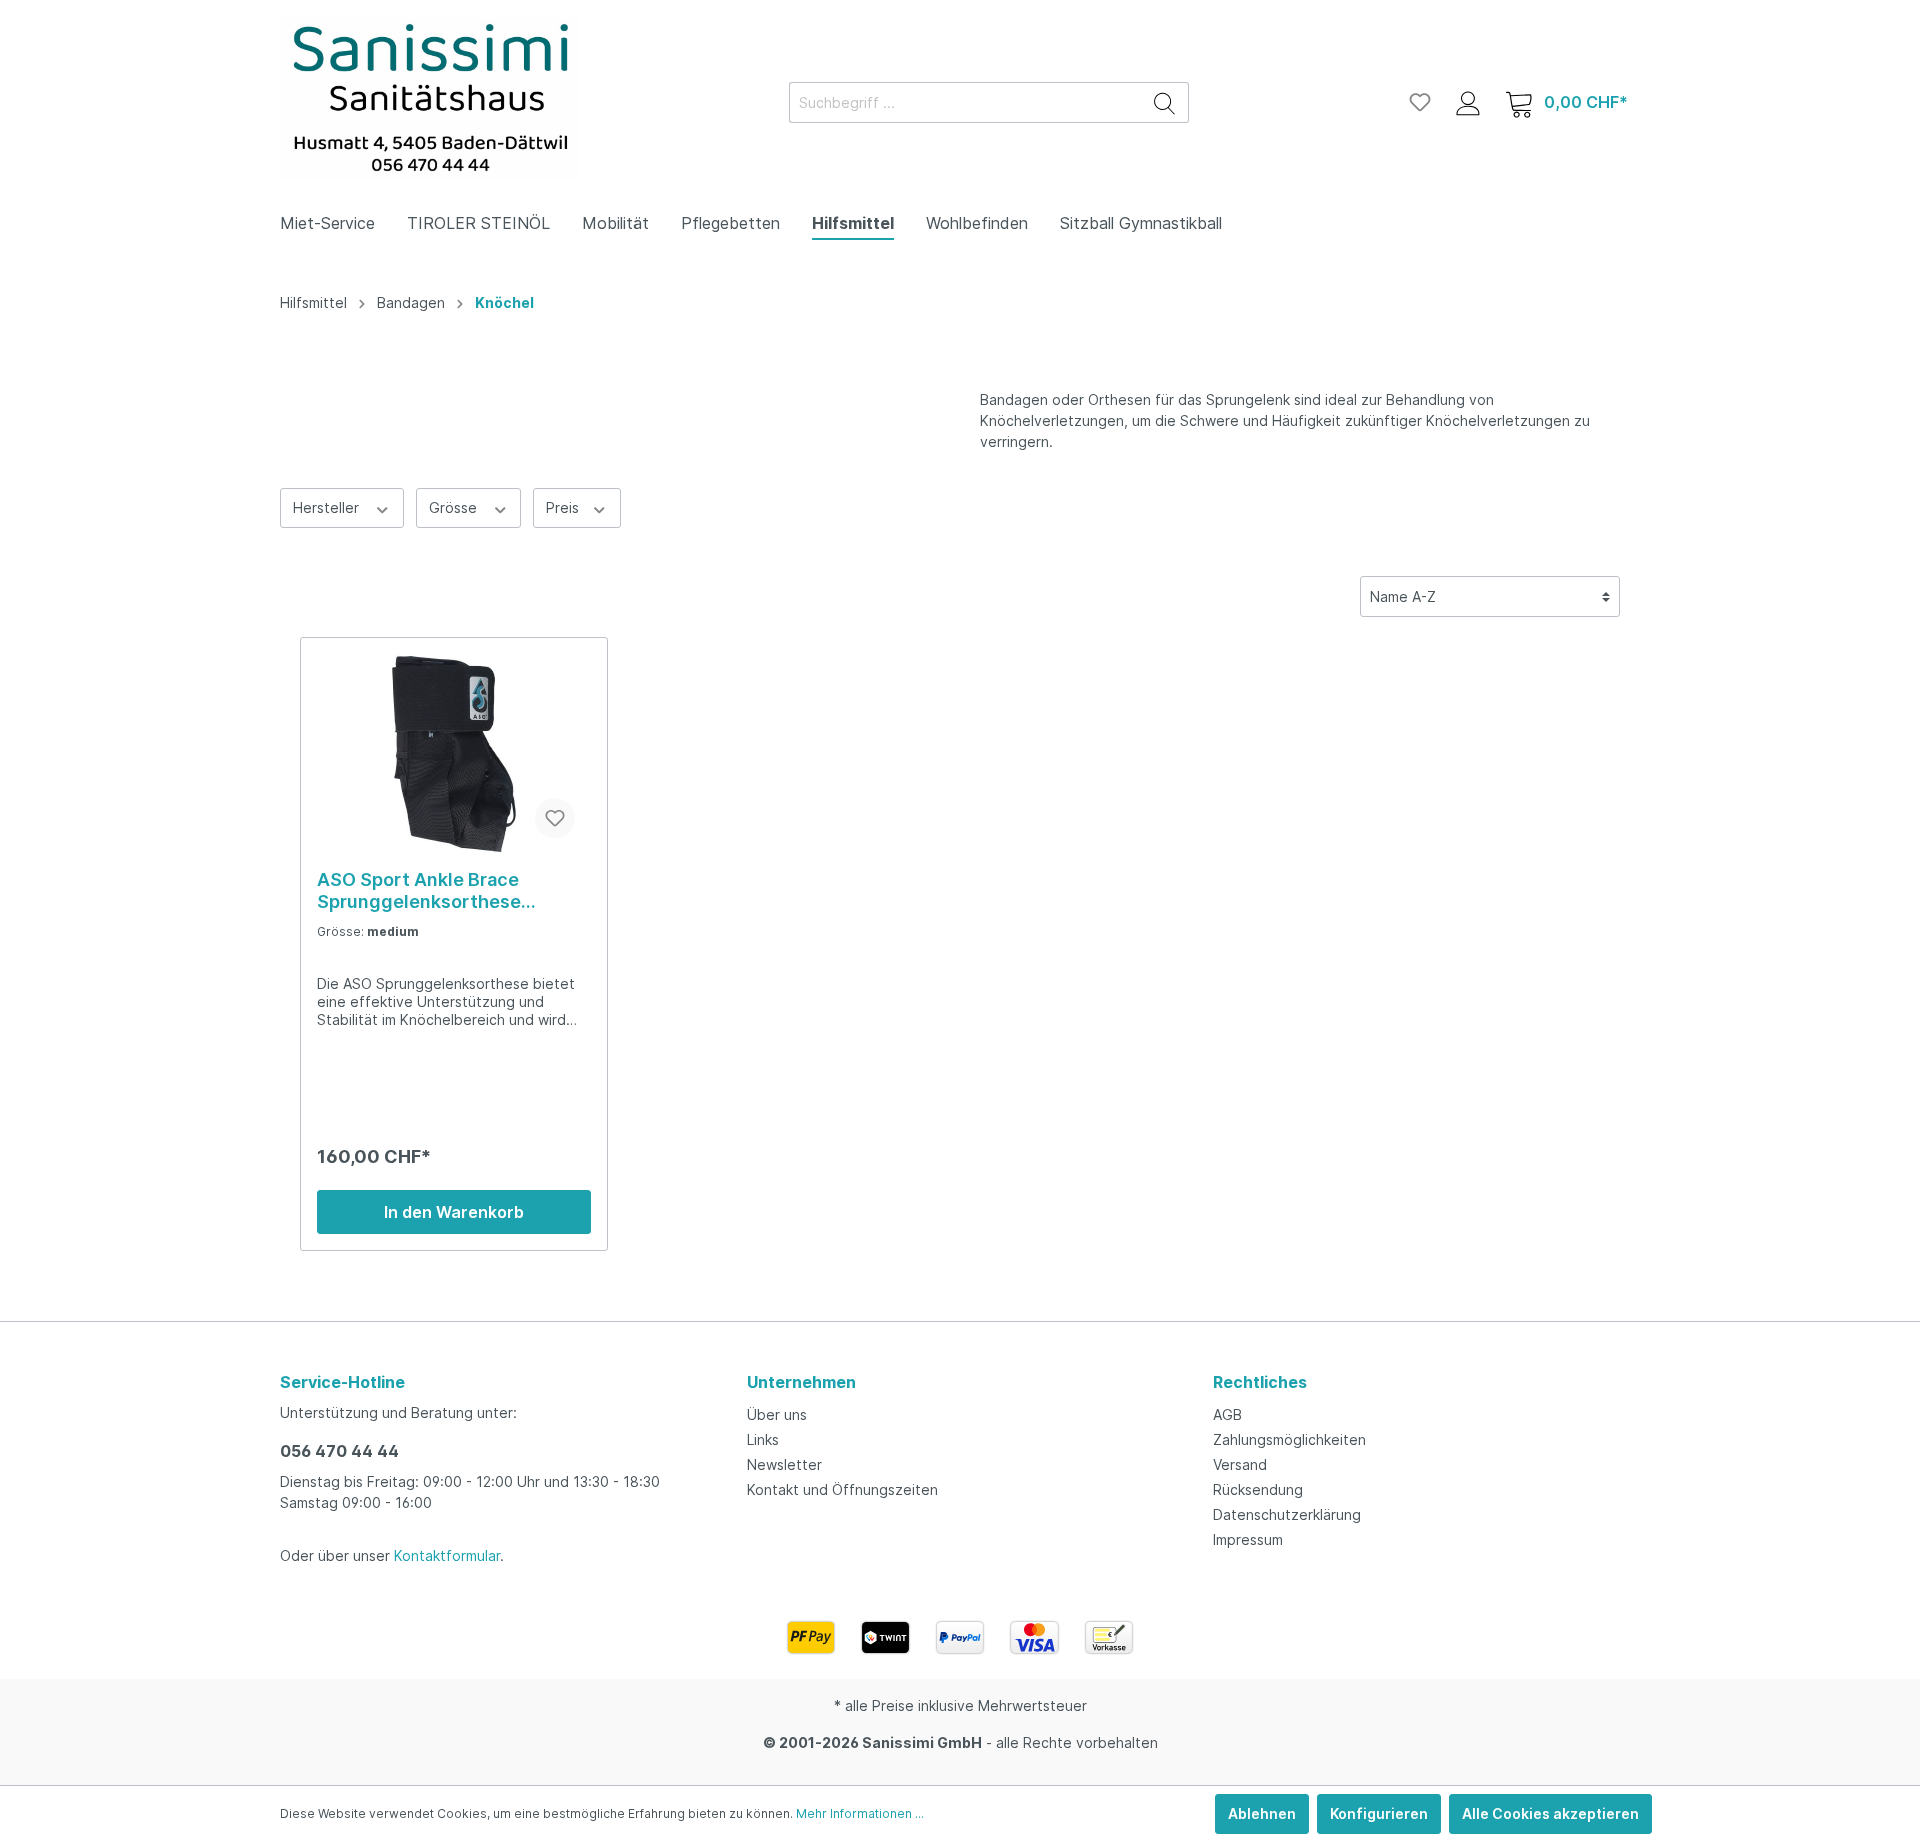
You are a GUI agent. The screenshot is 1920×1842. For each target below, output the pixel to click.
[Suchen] (1165, 102)
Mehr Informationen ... (860, 1813)
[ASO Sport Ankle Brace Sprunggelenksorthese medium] (454, 754)
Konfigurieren (1379, 1813)
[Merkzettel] (1420, 102)
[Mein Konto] (1468, 102)
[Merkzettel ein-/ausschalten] (555, 818)
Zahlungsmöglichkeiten (1289, 1439)
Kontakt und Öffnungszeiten (842, 1489)
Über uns (777, 1414)
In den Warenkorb (454, 1212)
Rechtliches (1260, 1382)
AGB (1227, 1414)
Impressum (1248, 1539)
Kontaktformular (447, 1555)
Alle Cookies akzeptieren (1550, 1813)
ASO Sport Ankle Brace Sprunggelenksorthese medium (419, 891)
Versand (1240, 1464)
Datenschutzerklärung (1287, 1514)
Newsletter (784, 1464)
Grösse (455, 507)
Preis (564, 507)
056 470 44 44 (339, 1451)
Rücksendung (1258, 1489)
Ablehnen (1262, 1813)
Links (763, 1439)
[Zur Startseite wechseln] (430, 98)
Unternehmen (801, 1382)
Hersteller (328, 507)
